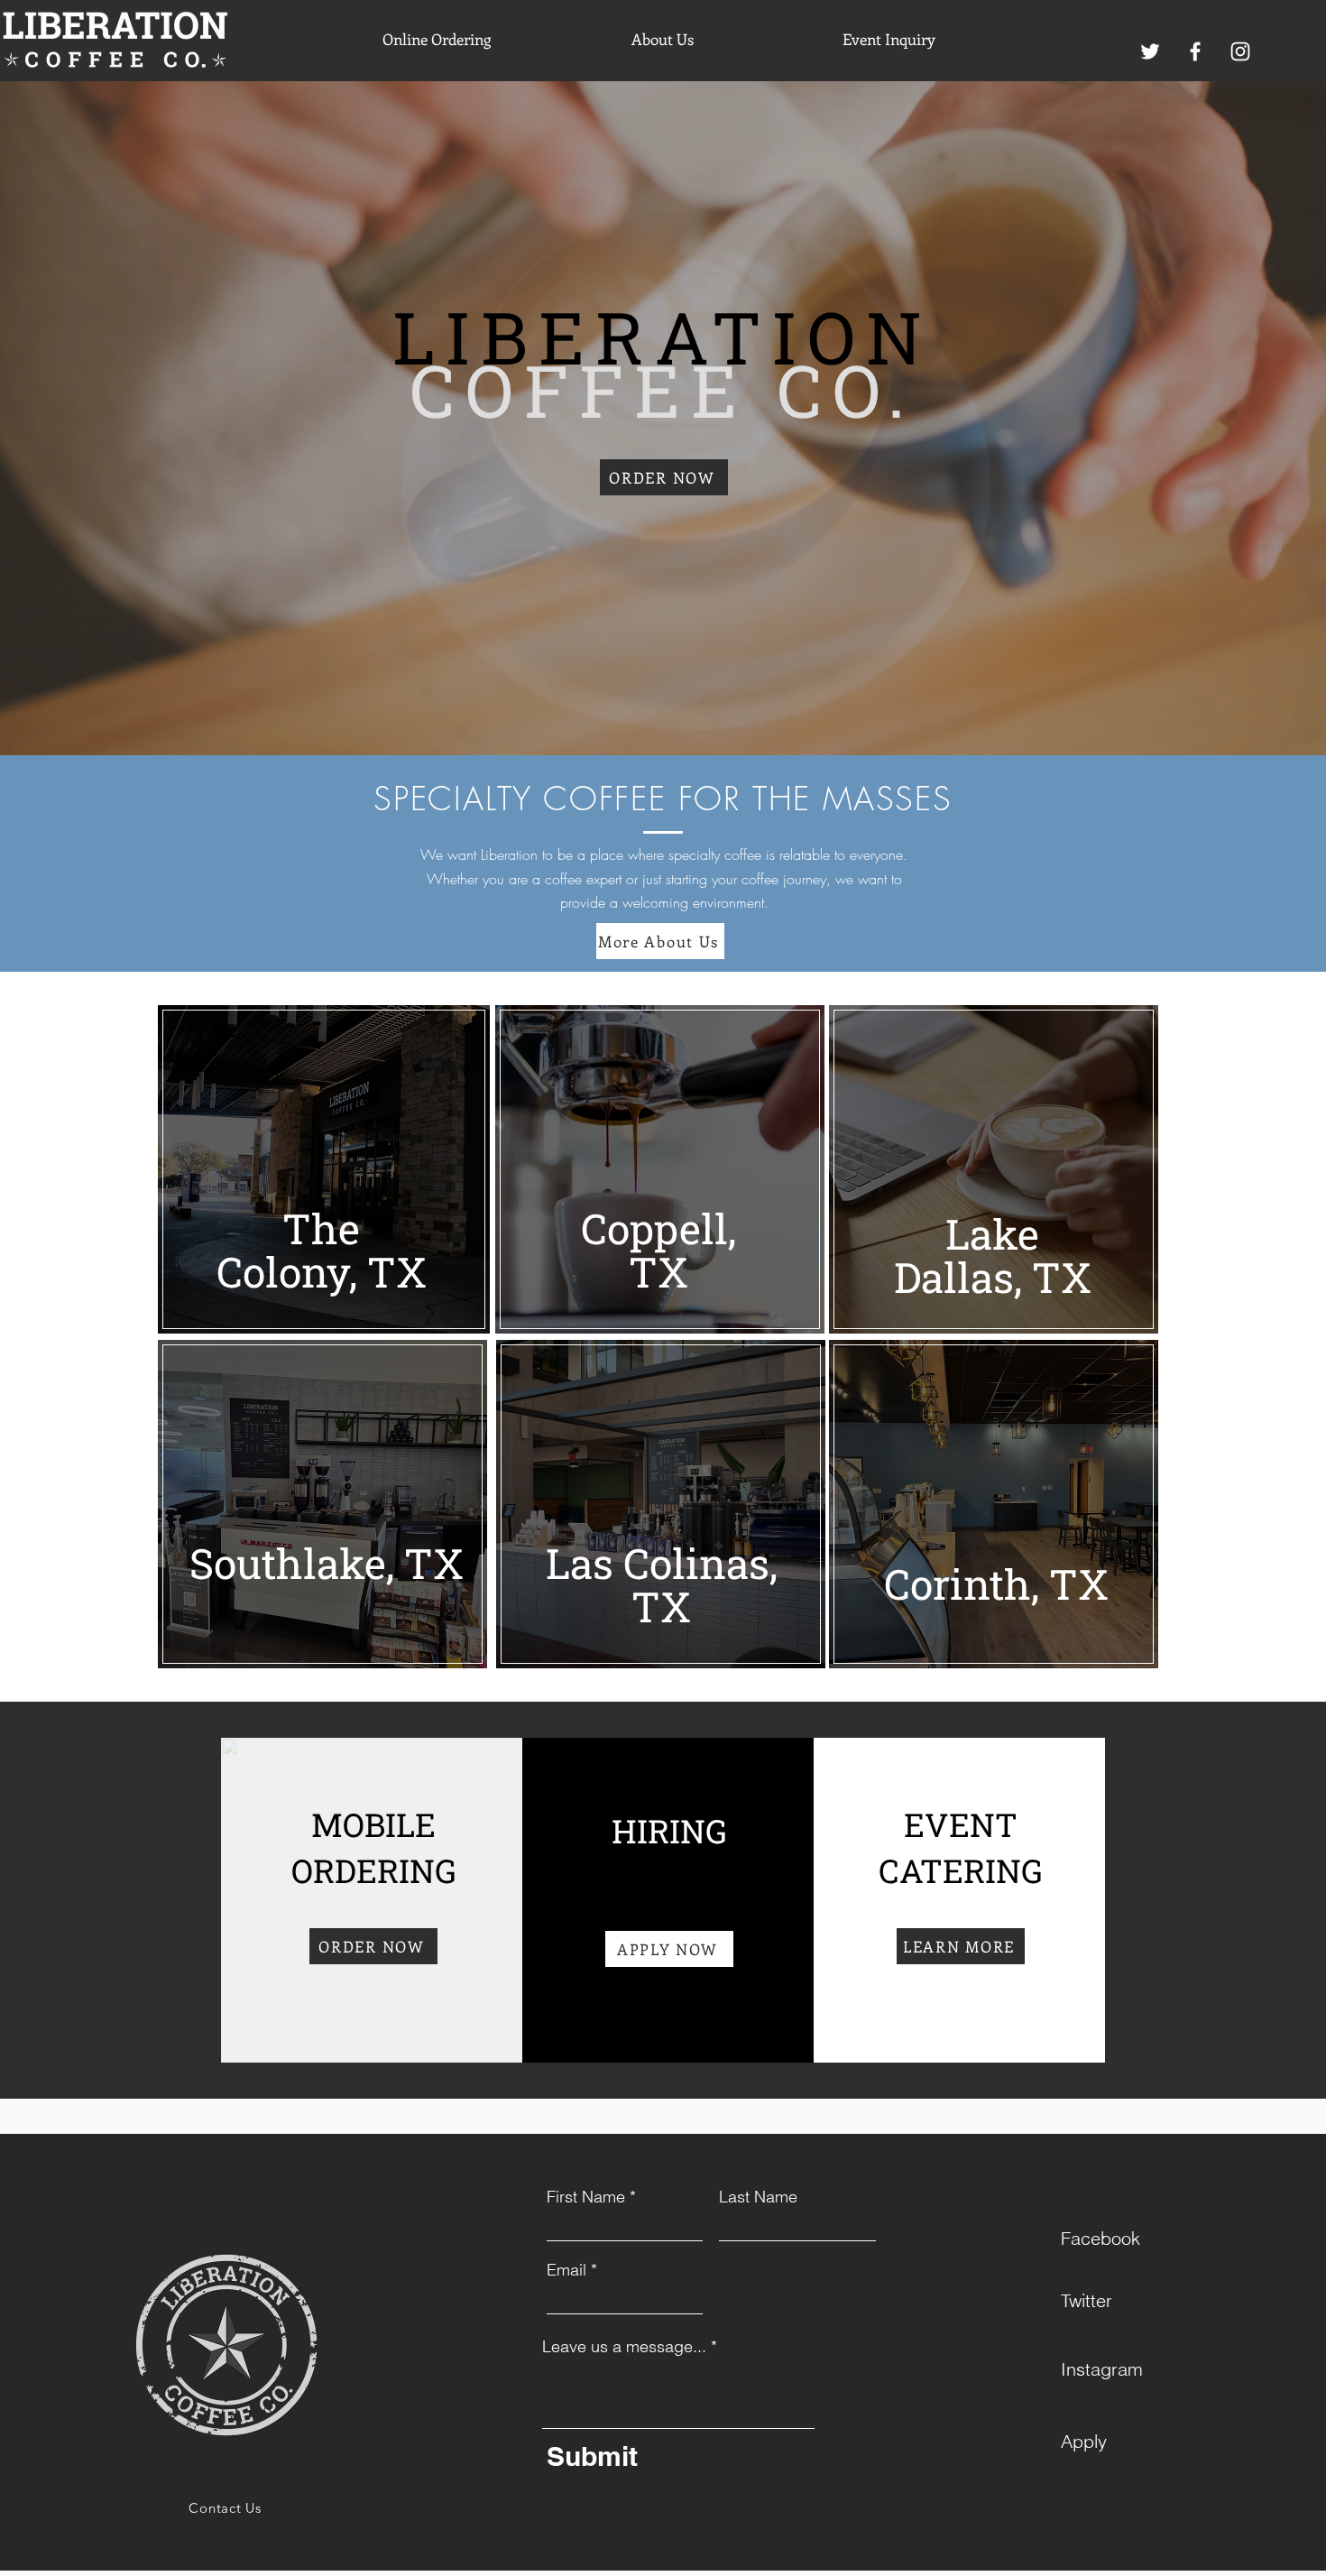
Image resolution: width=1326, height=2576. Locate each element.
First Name (586, 2197)
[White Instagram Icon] (1240, 51)
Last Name (758, 2197)
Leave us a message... (624, 2347)
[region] (322, 1170)
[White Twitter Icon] (1150, 51)
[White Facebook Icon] (1195, 51)
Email (566, 2270)
